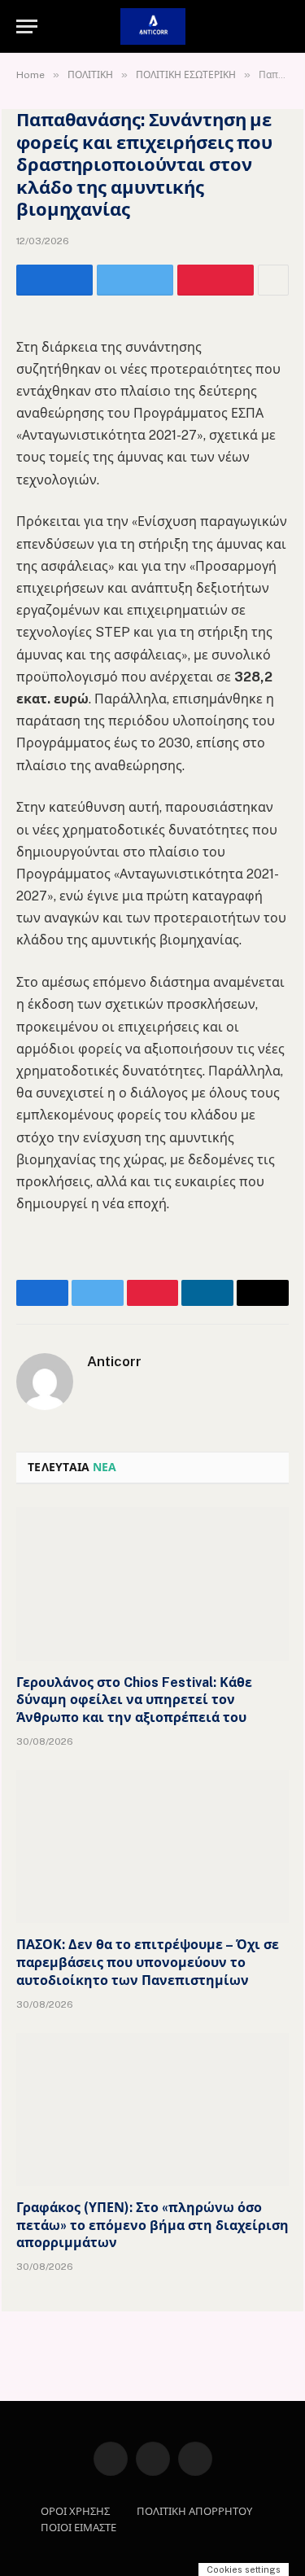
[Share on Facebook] (54, 280)
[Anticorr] (153, 26)
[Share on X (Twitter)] (135, 280)
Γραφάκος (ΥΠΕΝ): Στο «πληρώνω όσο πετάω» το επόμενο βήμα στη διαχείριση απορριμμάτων (152, 2226)
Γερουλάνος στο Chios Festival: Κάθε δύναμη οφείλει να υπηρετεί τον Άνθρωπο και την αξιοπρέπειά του (134, 1700)
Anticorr (114, 1361)
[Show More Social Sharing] (273, 280)
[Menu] (27, 26)
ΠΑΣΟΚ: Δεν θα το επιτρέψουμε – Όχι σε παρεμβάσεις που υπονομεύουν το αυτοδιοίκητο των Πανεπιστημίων (148, 1963)
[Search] (287, 26)
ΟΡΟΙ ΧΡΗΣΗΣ (75, 2511)
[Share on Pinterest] (216, 280)
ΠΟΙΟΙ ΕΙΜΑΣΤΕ (78, 2528)
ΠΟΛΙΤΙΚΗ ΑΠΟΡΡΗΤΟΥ (194, 2511)
